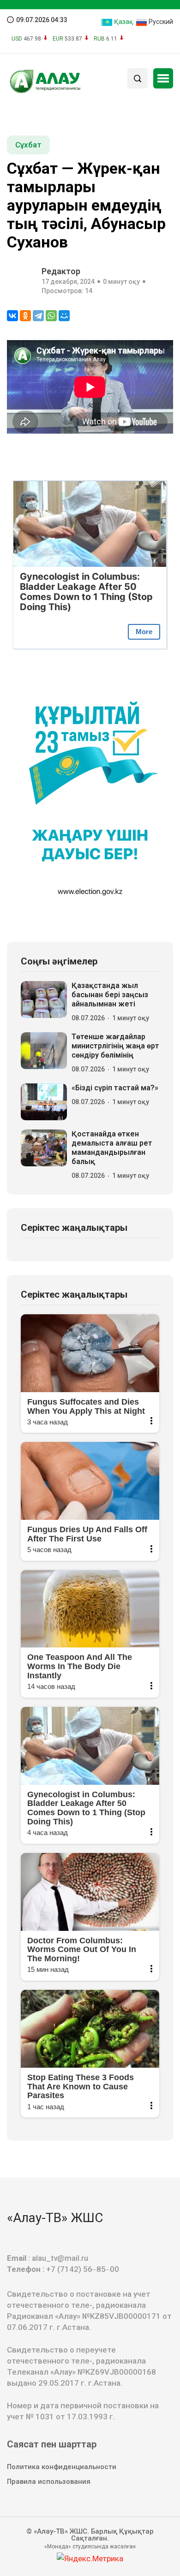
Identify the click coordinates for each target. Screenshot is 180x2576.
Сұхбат (28, 145)
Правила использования (49, 2482)
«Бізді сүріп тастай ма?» (115, 1088)
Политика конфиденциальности (62, 2467)
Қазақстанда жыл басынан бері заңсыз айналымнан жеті (110, 995)
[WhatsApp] (51, 316)
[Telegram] (38, 316)
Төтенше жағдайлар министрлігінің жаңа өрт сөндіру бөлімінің (115, 1046)
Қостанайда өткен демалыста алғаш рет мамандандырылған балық (112, 1148)
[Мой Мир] (64, 316)
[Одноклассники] (25, 316)
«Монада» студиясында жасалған (90, 2547)
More (144, 632)
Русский (160, 22)
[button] (163, 78)
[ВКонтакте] (12, 316)
